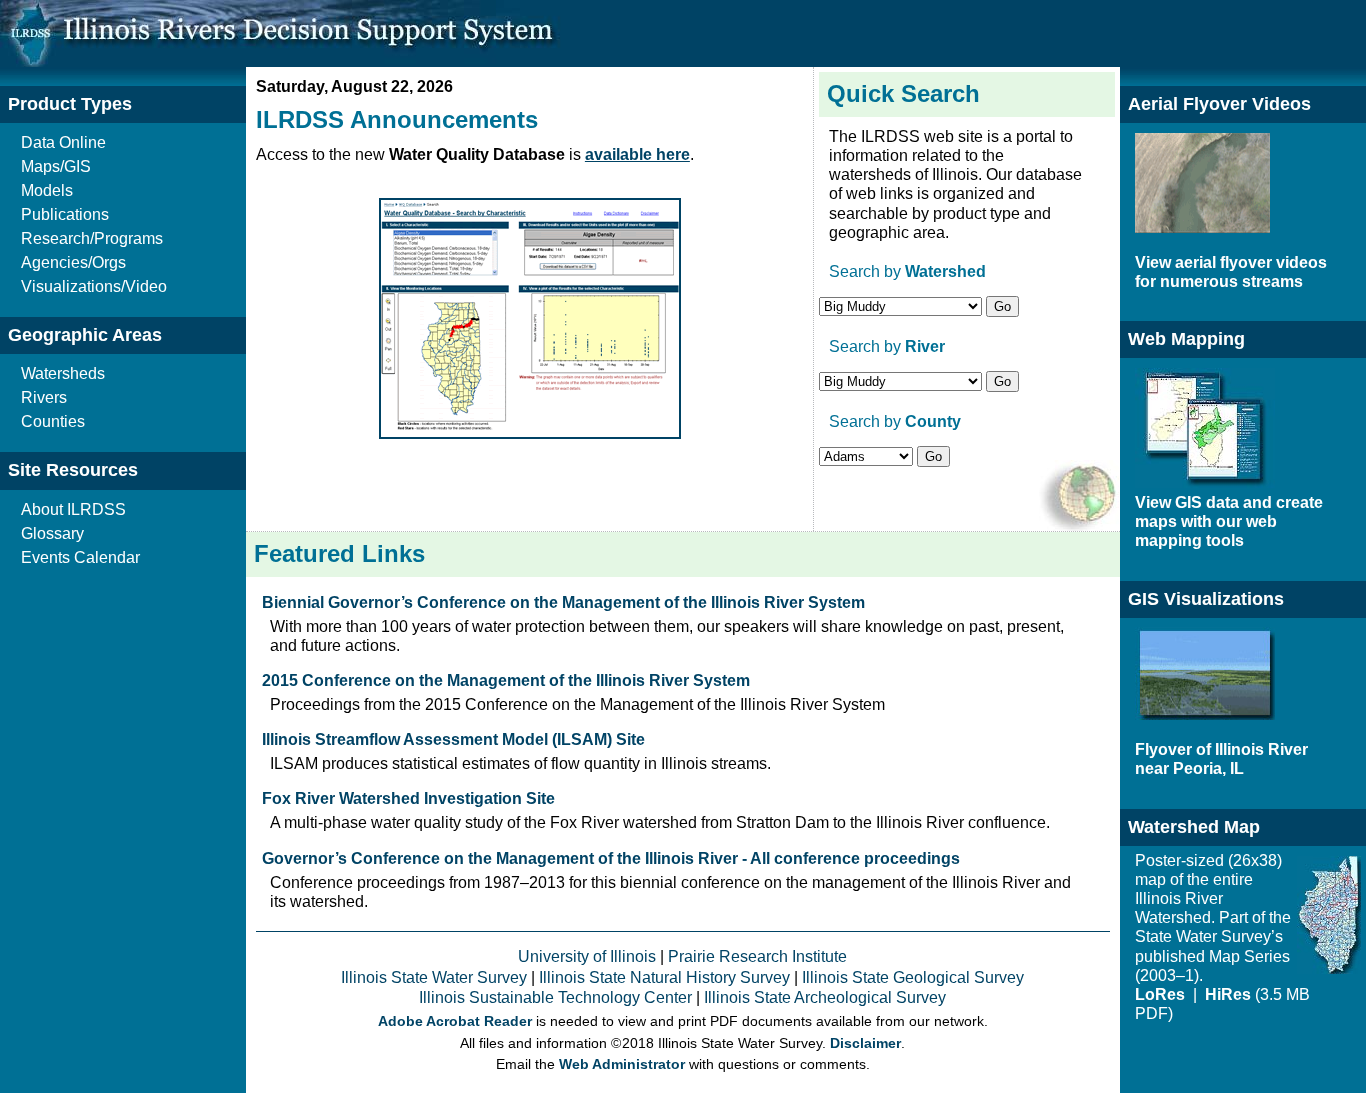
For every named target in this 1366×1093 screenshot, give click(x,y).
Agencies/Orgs (73, 262)
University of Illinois (587, 956)
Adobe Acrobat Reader (455, 1021)
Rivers (44, 397)
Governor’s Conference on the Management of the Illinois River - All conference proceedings (611, 858)
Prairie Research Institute (757, 956)
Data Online (63, 142)
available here (637, 154)
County (933, 421)
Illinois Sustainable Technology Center (555, 997)
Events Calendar (80, 557)
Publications (65, 214)
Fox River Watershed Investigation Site (408, 798)
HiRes (1228, 994)
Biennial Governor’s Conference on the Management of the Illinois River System (563, 602)
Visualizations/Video (94, 286)
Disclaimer (865, 1043)
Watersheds (63, 373)
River (925, 346)
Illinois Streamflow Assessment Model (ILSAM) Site (453, 739)
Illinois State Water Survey (434, 977)
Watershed (945, 271)
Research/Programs (92, 238)
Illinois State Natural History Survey (664, 977)
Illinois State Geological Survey (913, 977)
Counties (53, 421)
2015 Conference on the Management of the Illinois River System (506, 680)
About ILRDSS (73, 509)
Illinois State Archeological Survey (825, 997)
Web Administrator (622, 1064)
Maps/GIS (56, 166)
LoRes (1162, 994)
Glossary (52, 533)
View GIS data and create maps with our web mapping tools (1229, 521)
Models (47, 190)
